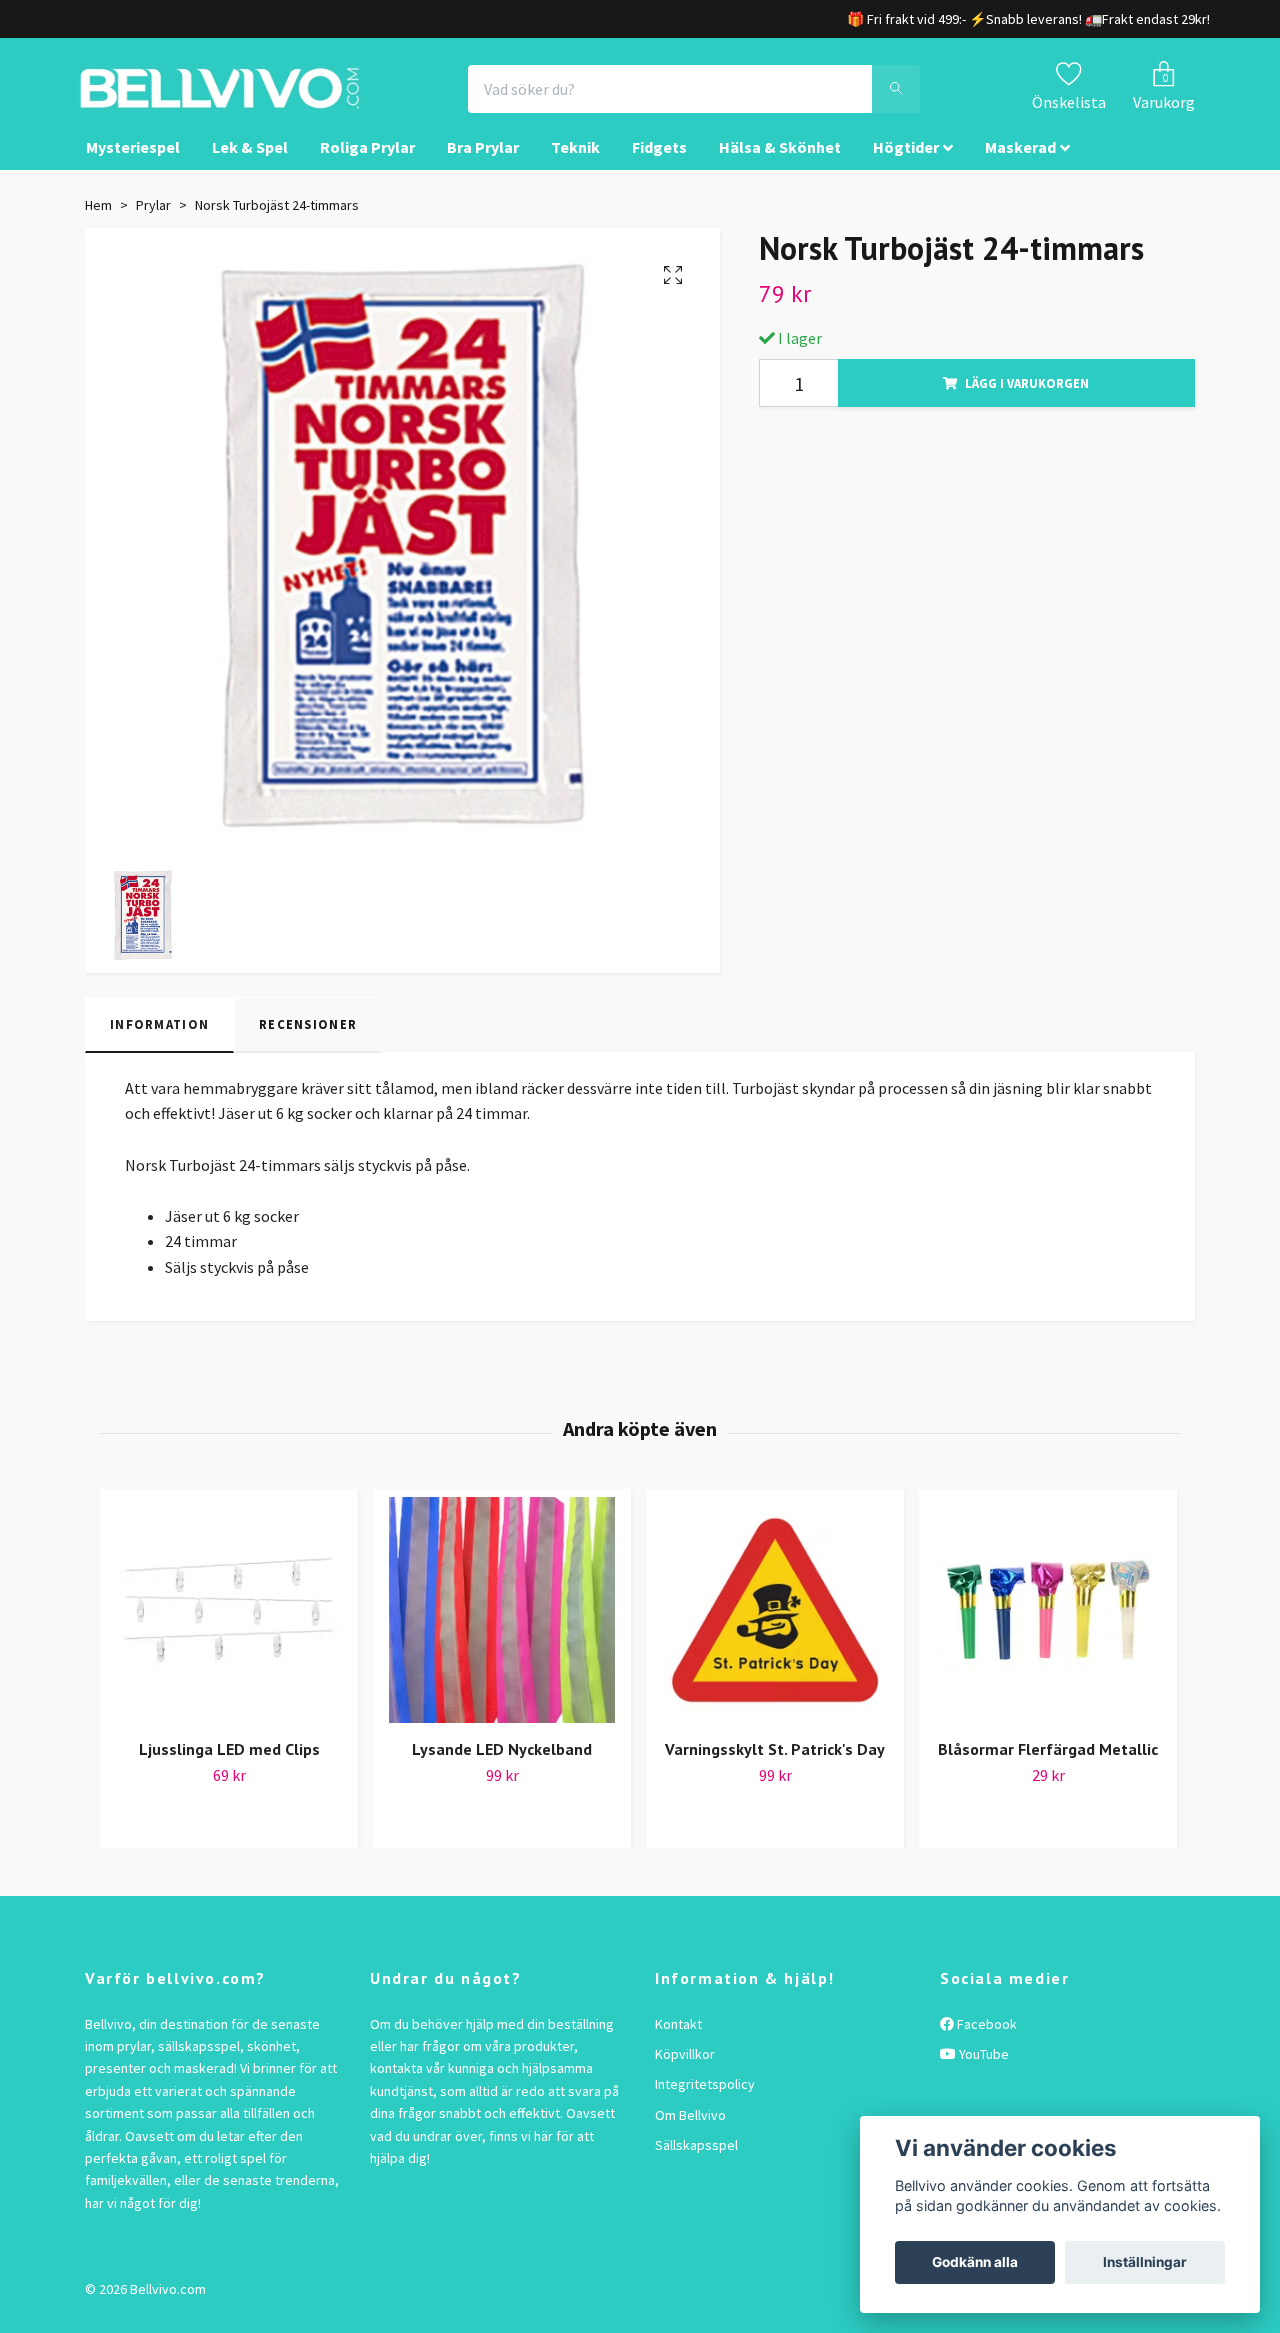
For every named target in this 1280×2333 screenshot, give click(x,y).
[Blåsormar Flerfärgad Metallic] (1048, 1628)
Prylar (153, 223)
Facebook (985, 2042)
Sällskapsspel (696, 2163)
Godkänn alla (975, 2262)
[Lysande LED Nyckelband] (502, 1628)
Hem (98, 223)
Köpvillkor (685, 2072)
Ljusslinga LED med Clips (229, 1767)
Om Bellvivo (690, 2133)
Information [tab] (159, 1043)
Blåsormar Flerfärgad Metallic (1048, 1767)
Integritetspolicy (705, 2103)
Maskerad (1020, 166)
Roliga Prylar (367, 166)
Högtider (906, 166)
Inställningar (1145, 2262)
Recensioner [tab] (308, 1043)
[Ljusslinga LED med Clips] (229, 1628)
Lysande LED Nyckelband (502, 1767)
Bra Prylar (483, 166)
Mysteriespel (133, 166)
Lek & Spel (250, 166)
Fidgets (659, 166)
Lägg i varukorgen (1027, 401)
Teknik (575, 166)
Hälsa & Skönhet (780, 166)
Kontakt (678, 2042)
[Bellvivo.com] (276, 98)
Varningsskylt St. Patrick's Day (775, 1767)
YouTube (982, 2072)
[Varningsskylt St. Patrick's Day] (775, 1628)
